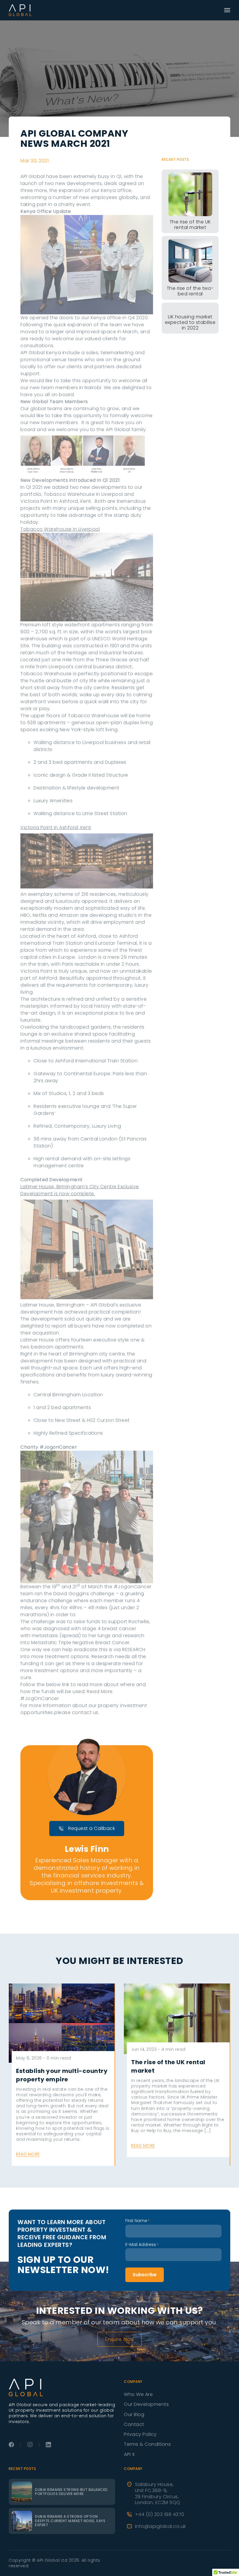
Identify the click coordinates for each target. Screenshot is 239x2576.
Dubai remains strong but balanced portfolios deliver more (71, 2492)
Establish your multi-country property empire (62, 2075)
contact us (85, 1712)
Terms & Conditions (147, 2444)
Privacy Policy (140, 2434)
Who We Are (138, 2394)
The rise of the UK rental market (190, 225)
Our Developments (146, 2404)
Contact (134, 2424)
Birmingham (71, 1305)
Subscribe (145, 2275)
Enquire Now (119, 2339)
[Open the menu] (227, 10)
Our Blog (134, 2414)
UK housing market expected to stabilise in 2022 (190, 322)
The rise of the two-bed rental (190, 291)
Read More (100, 1691)
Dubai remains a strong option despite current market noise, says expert (70, 2521)
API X (129, 2454)
